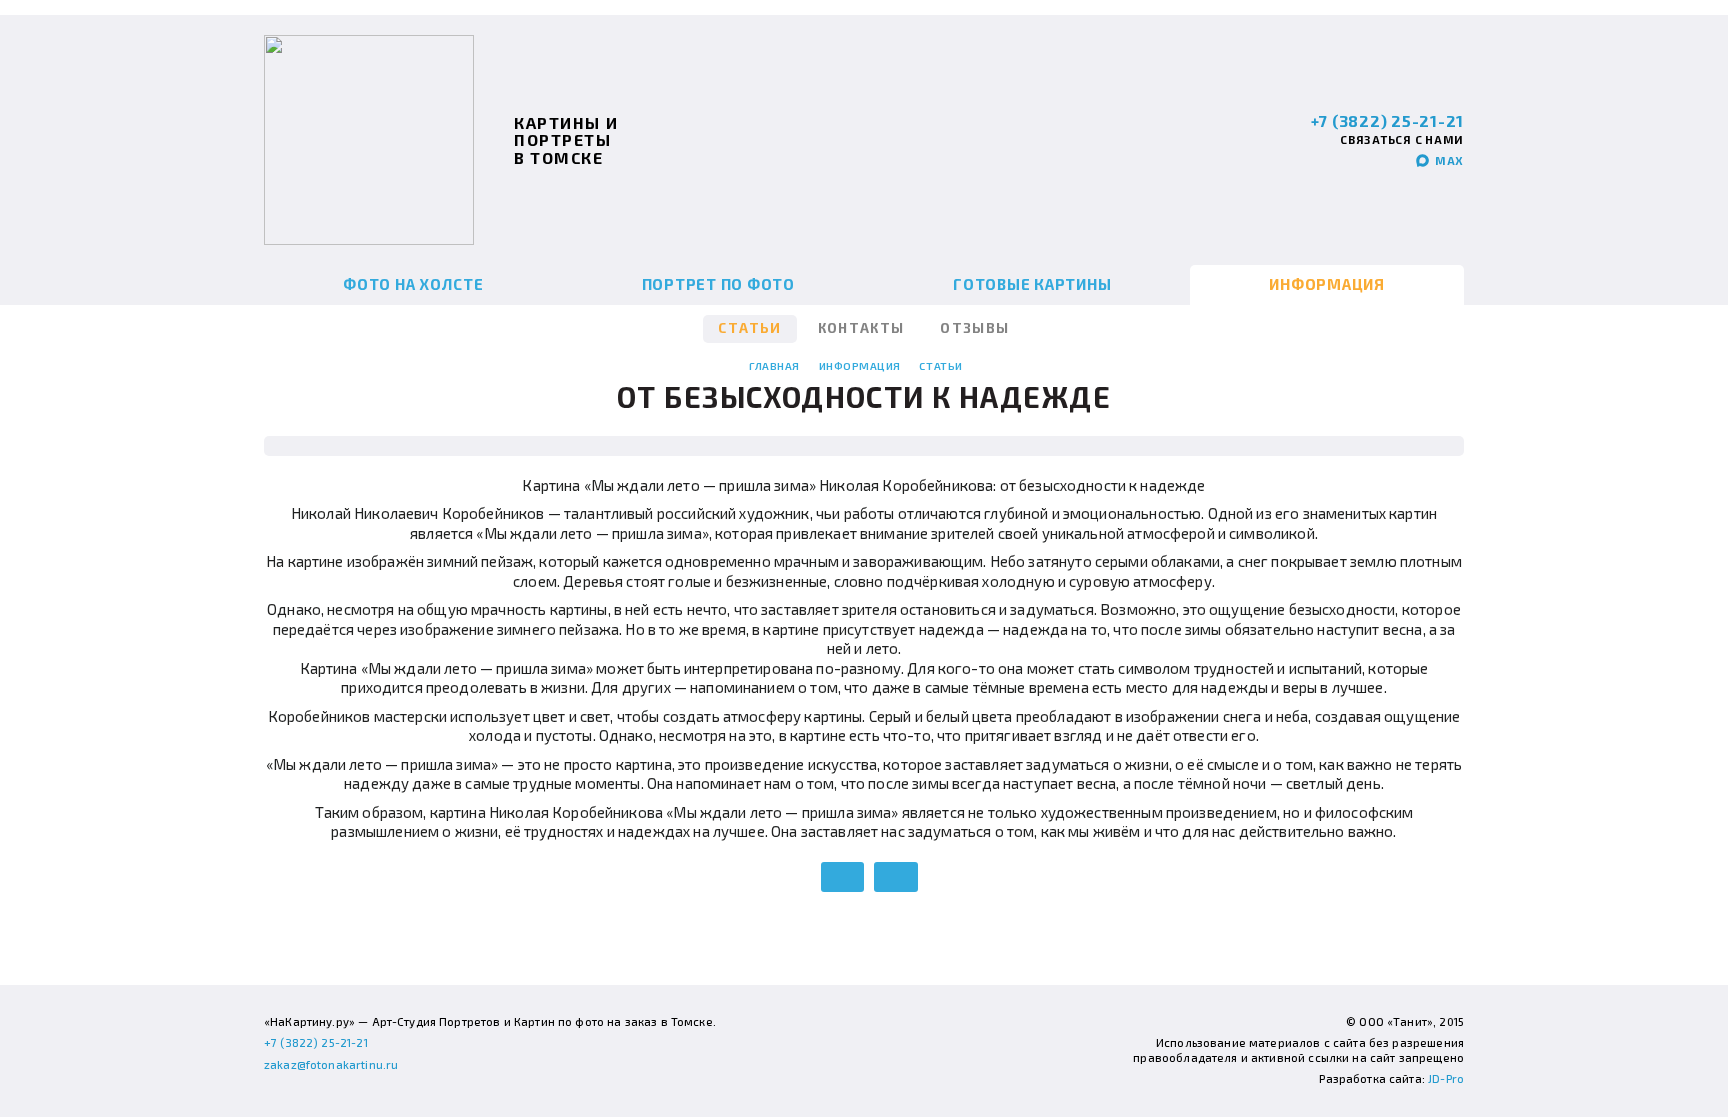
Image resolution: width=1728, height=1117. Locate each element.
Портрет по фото (718, 284)
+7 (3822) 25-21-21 (1388, 120)
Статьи (749, 328)
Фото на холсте (413, 284)
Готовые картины (1032, 284)
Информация (1327, 284)
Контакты (861, 328)
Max (1449, 160)
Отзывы (974, 328)
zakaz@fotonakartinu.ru (331, 1064)
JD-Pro (1446, 1078)
